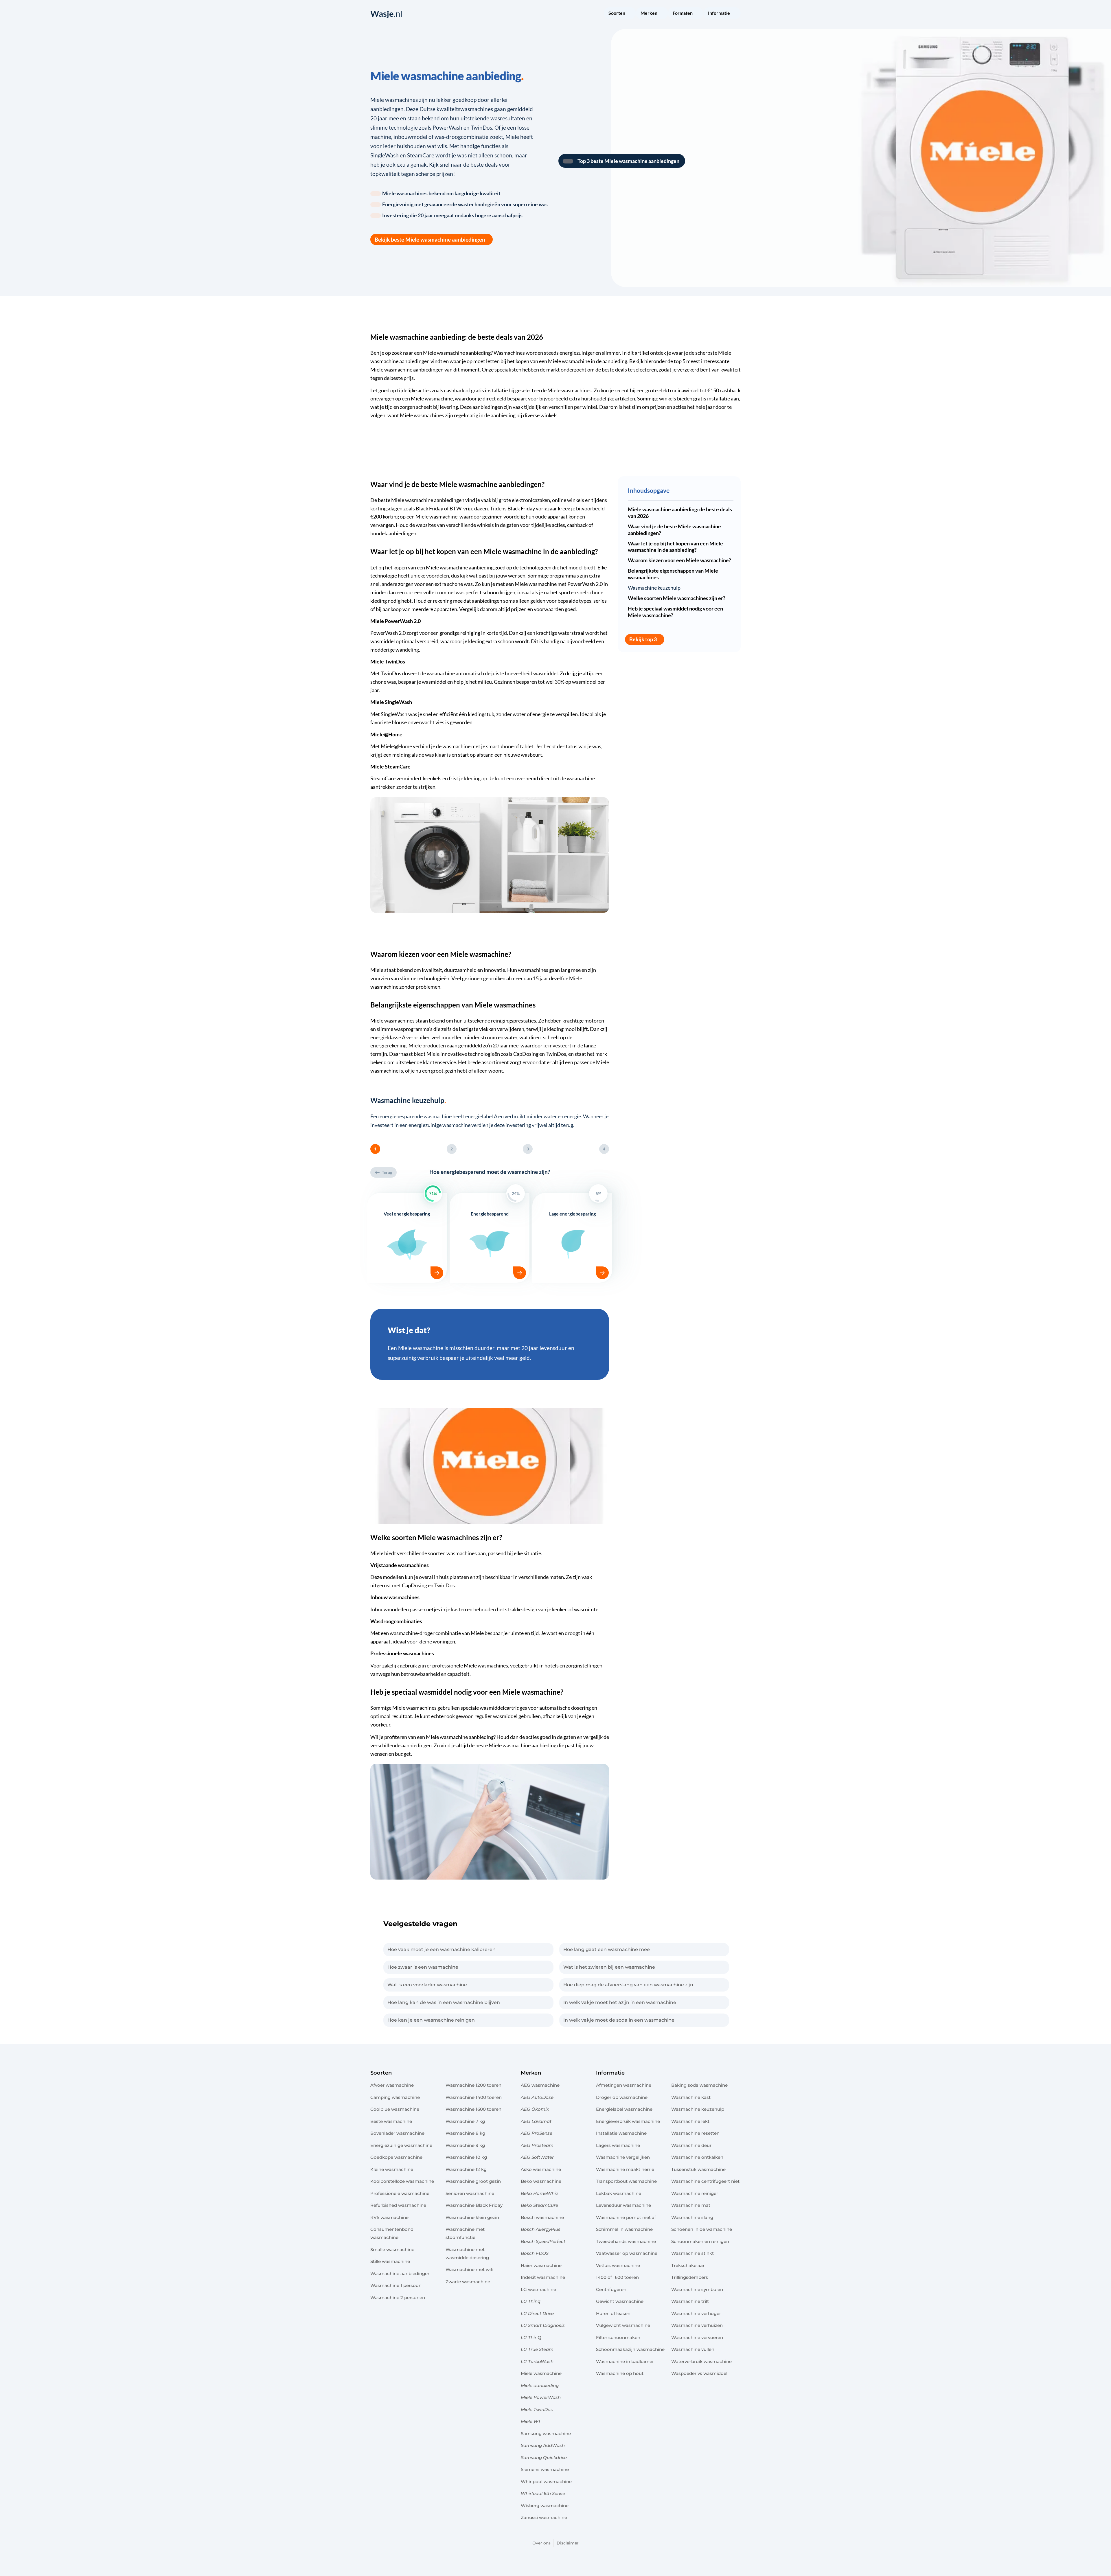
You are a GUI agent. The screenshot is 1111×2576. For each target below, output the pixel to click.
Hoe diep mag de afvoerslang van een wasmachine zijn (628, 1985)
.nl (386, 14)
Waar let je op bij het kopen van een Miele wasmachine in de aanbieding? (675, 547)
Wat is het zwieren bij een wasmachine (609, 1967)
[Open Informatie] (734, 14)
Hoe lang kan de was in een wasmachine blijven (444, 2002)
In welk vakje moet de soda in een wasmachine (619, 2020)
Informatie (610, 2073)
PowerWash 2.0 (585, 584)
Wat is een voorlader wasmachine (427, 1985)
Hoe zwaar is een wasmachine (423, 1967)
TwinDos (391, 673)
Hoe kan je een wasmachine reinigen (431, 2020)
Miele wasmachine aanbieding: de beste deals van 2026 (680, 513)
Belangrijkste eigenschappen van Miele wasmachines (673, 574)
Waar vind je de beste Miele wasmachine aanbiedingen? (674, 530)
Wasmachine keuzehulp (654, 588)
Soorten (381, 2073)
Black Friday (429, 509)
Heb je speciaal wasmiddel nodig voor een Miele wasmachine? (675, 612)
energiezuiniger (577, 353)
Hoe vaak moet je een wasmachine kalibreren (442, 1949)
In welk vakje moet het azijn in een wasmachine (620, 2002)
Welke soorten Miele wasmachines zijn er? (677, 598)
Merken (531, 2073)
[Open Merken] (661, 14)
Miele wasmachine (569, 361)
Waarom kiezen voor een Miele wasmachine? (679, 560)
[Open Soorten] (629, 14)
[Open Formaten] (696, 14)
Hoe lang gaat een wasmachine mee (607, 1949)
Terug (387, 1172)
